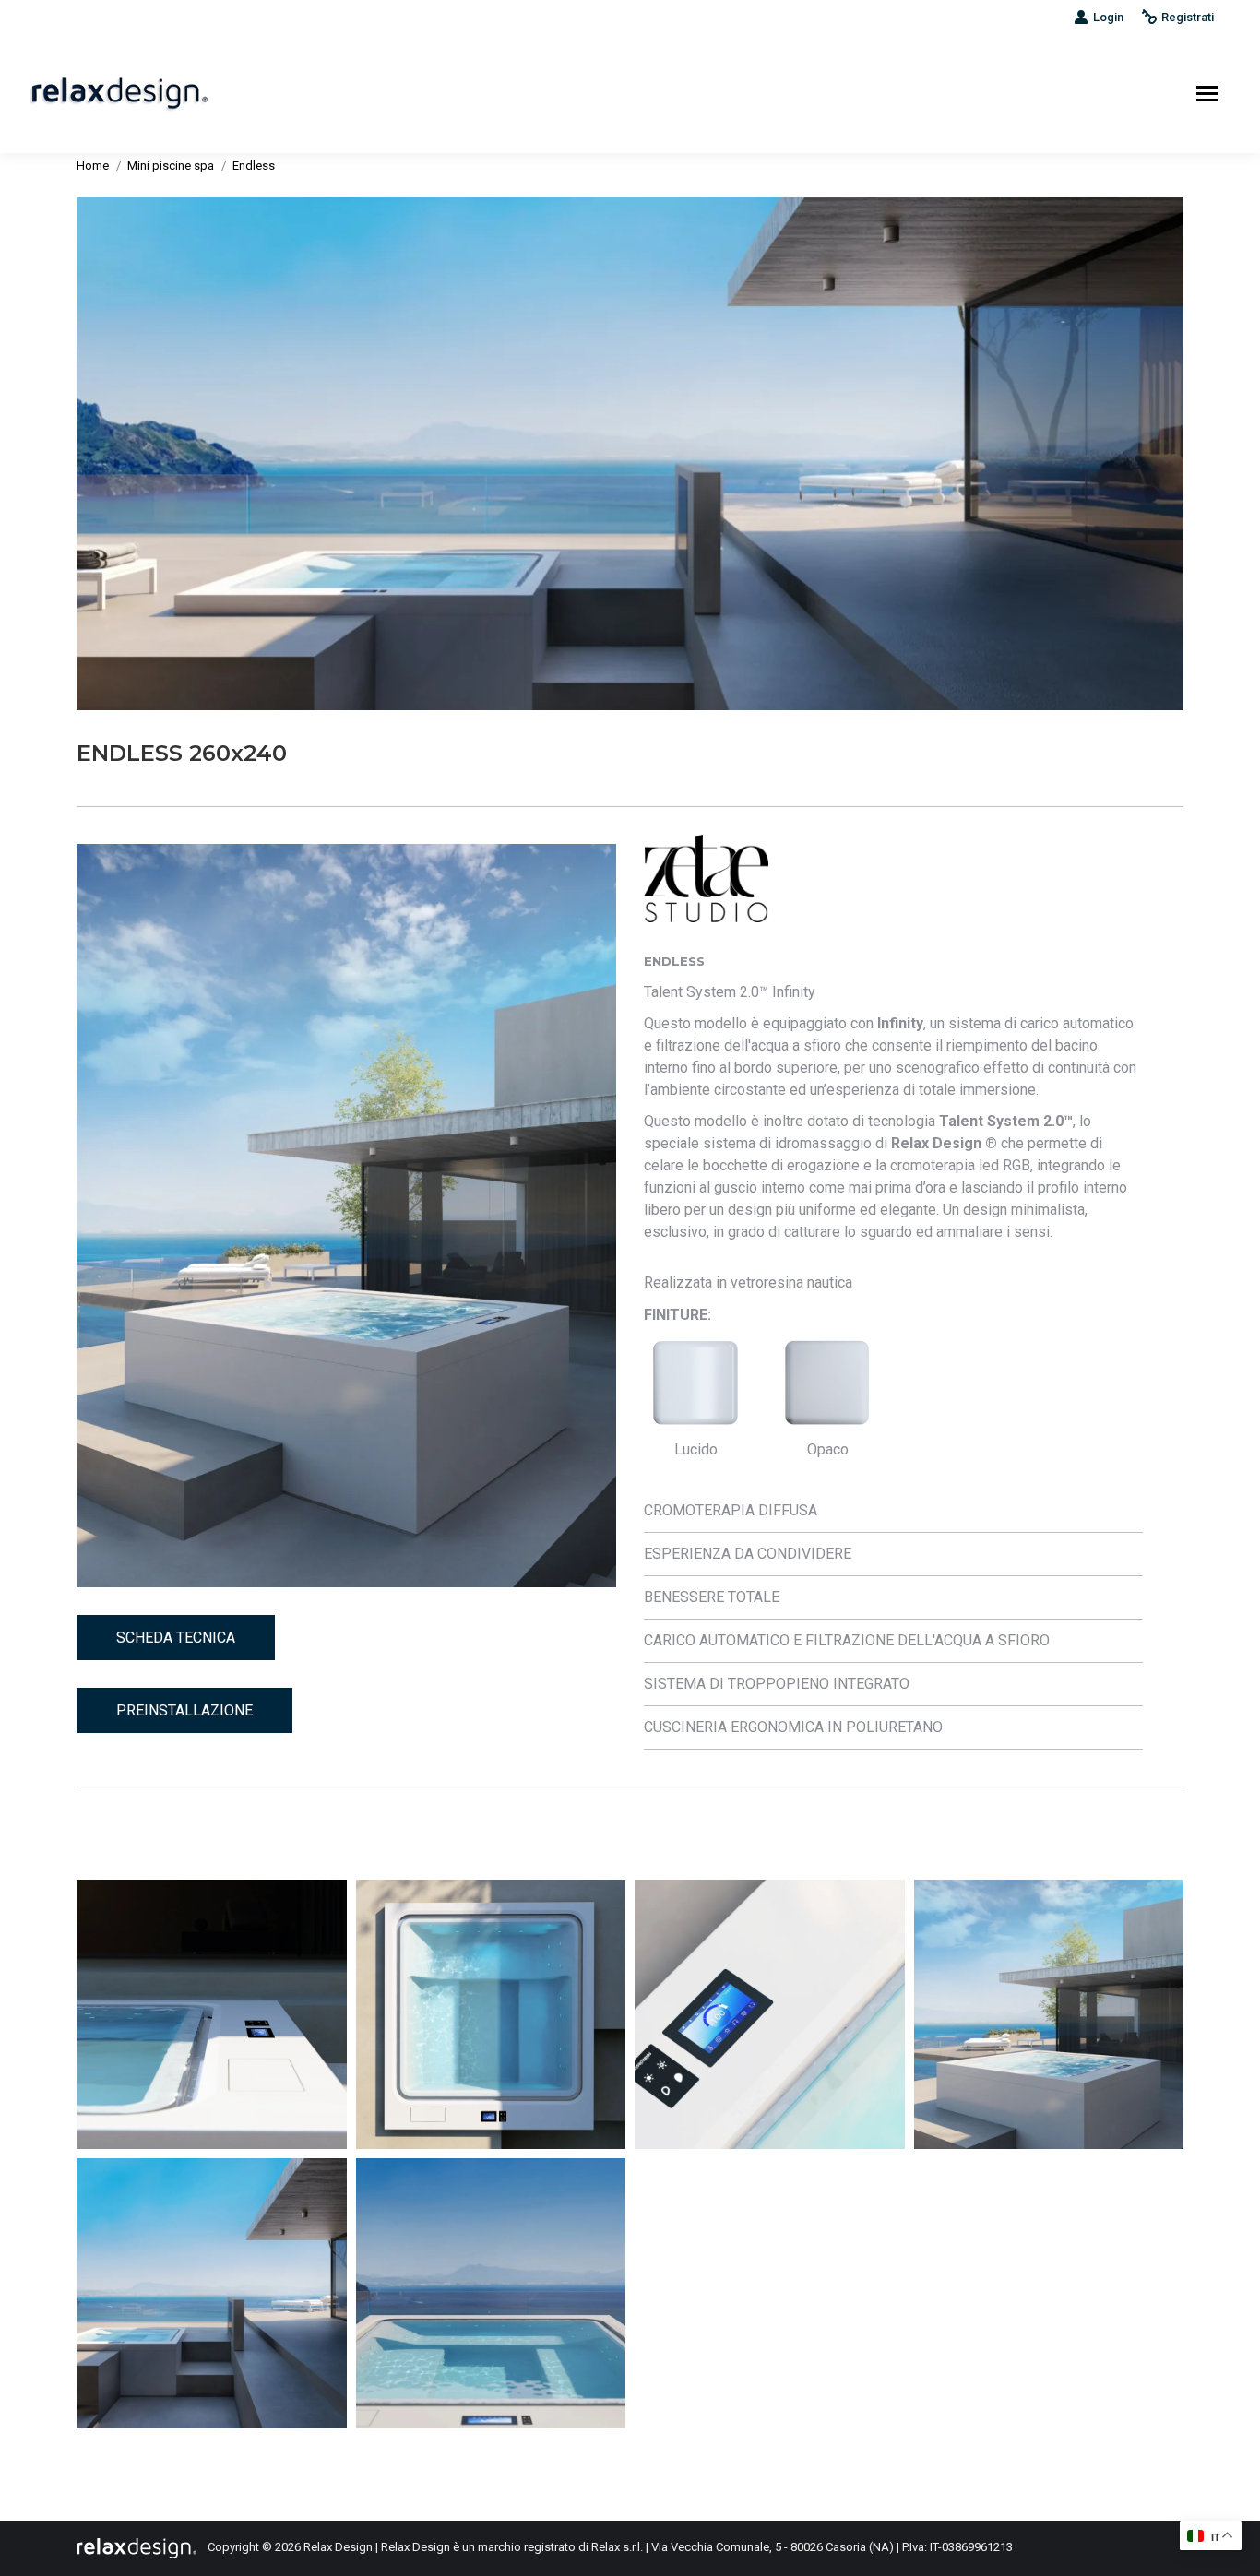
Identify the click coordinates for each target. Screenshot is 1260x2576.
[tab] (893, 1511)
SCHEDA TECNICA (176, 1638)
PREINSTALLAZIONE (184, 1710)
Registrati (1188, 17)
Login (1108, 17)
